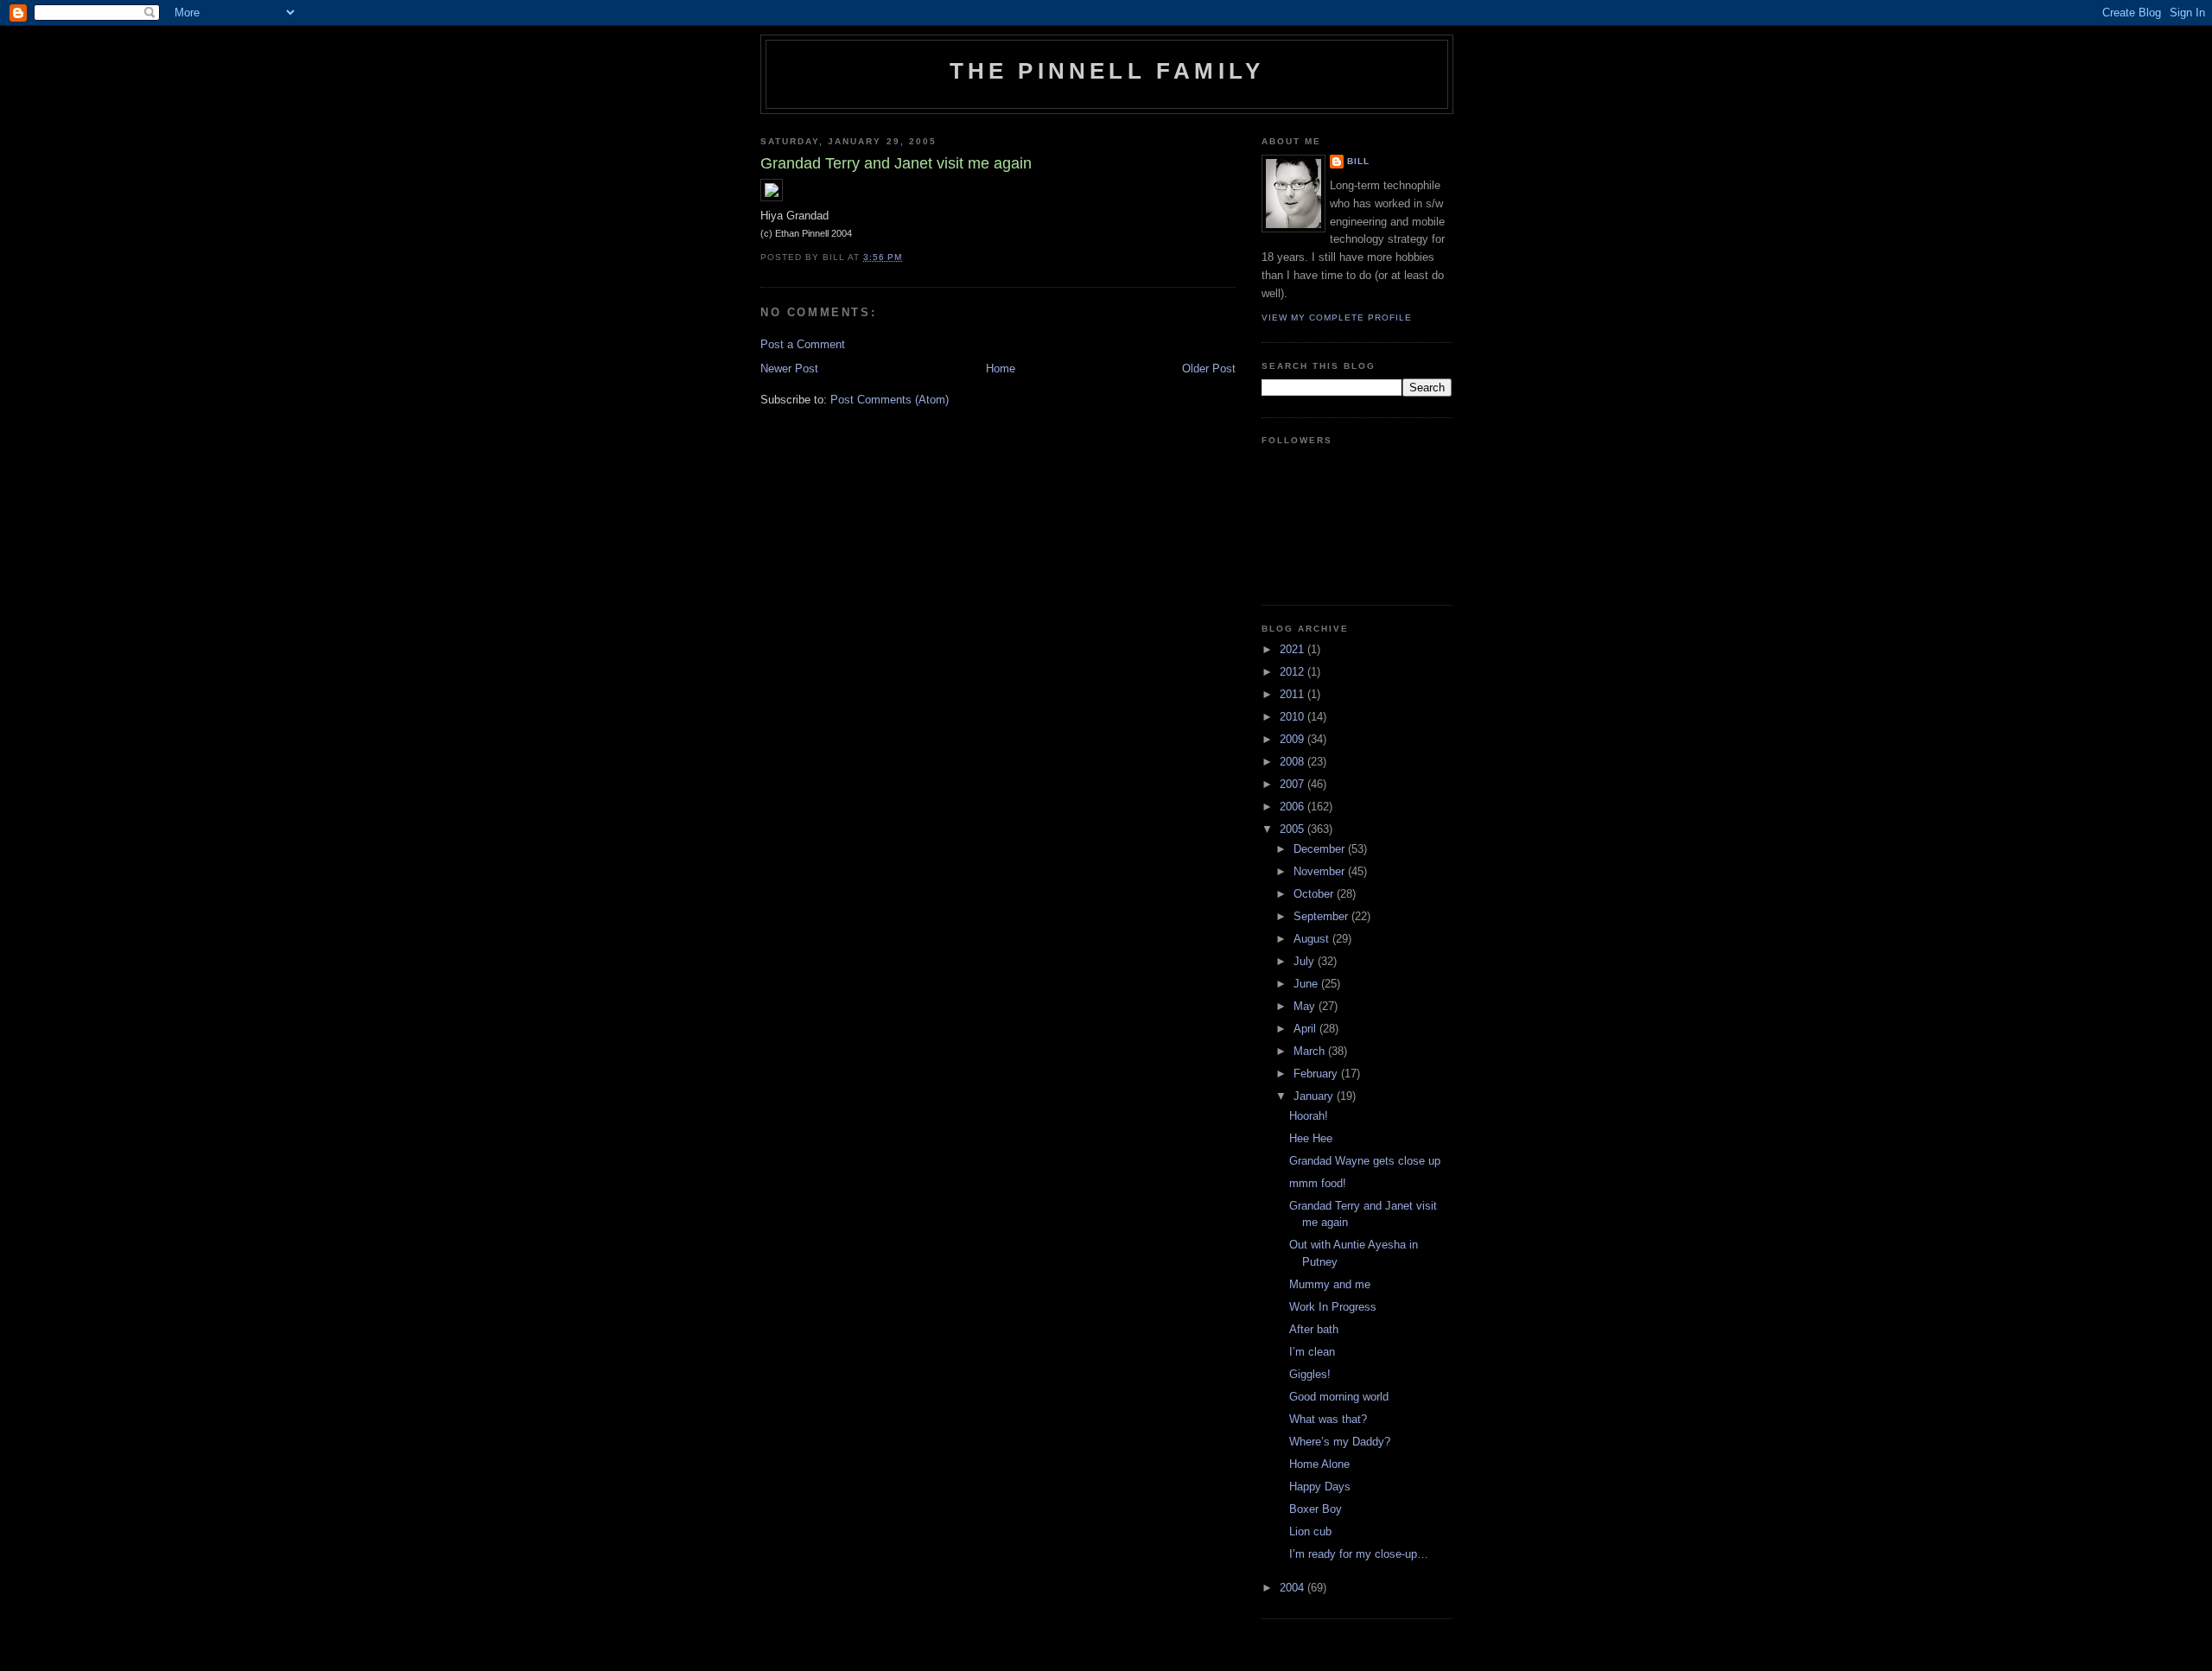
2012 (1294, 672)
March (1311, 1051)
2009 (1294, 739)
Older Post (1209, 369)
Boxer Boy (1316, 1509)
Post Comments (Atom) (890, 400)
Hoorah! (1309, 1116)
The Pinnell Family (1107, 71)
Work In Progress (1333, 1307)
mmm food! (1318, 1183)
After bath (1314, 1329)
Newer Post (789, 369)
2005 (1294, 829)
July (1306, 961)
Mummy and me (1330, 1284)
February (1317, 1074)
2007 (1294, 784)
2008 (1294, 762)
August (1313, 939)
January (1315, 1096)
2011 (1294, 694)
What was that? (1328, 1419)
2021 (1294, 649)
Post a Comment (803, 344)
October (1315, 894)
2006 (1294, 807)
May (1306, 1006)
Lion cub (1310, 1531)
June (1307, 984)
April (1306, 1029)
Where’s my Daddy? (1340, 1442)
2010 (1294, 717)
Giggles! (1310, 1374)
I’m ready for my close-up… (1359, 1554)
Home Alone (1319, 1464)
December (1321, 849)
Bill (1358, 161)
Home (1001, 369)
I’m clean (1312, 1352)
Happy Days (1320, 1487)
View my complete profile (1337, 318)
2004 (1294, 1588)
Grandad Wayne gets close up (1365, 1161)
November (1321, 871)
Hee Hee (1311, 1138)
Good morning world (1339, 1397)
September (1322, 916)
